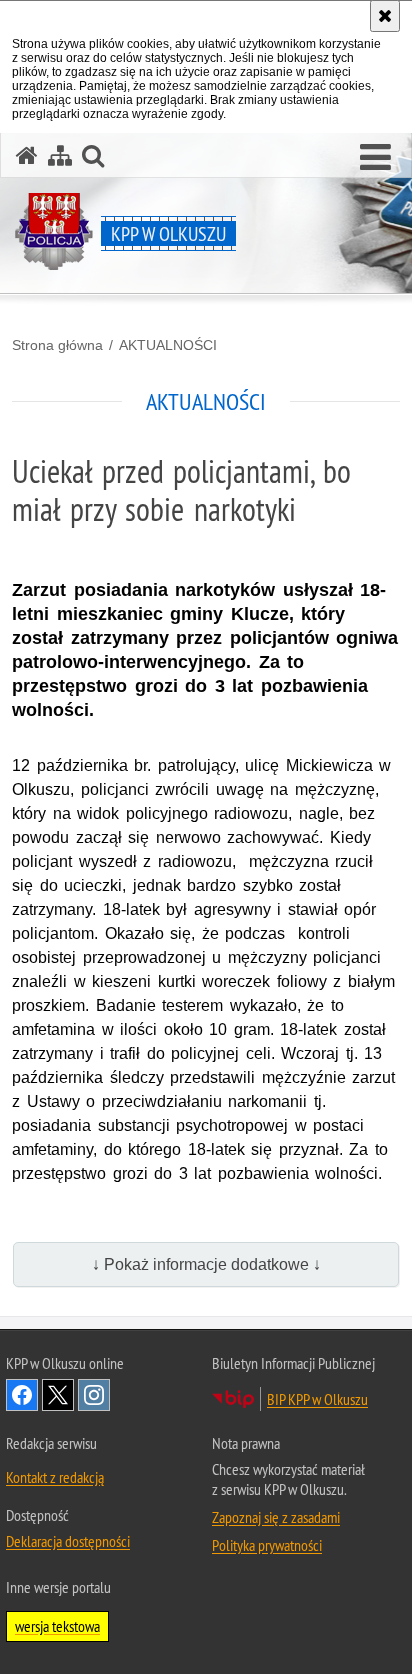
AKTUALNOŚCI (168, 345)
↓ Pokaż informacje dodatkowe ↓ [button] (206, 1264)
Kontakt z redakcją (55, 1477)
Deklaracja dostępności (68, 1541)
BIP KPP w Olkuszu (317, 1399)
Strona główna (57, 345)
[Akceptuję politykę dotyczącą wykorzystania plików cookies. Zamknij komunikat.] (385, 16)
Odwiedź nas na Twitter (58, 1395)
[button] (375, 158)
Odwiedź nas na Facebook (22, 1395)
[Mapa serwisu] (60, 155)
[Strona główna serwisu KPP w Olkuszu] (27, 155)
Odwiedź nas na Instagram (94, 1395)
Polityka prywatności (267, 1545)
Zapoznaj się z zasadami (276, 1517)
